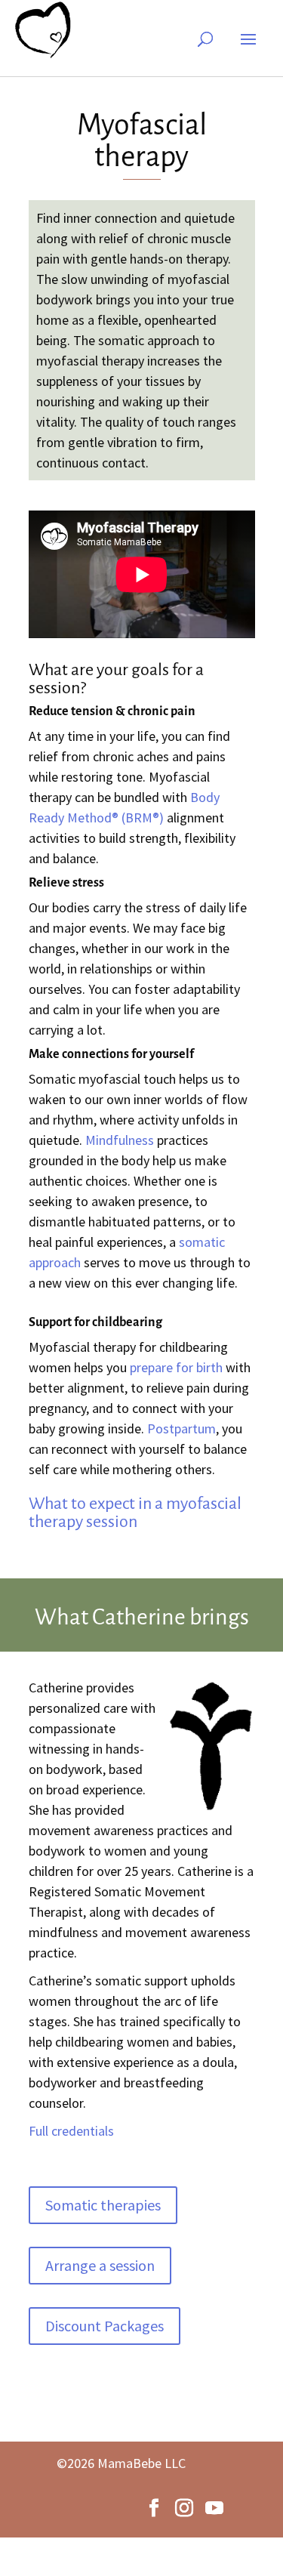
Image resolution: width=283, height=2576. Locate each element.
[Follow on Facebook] (154, 2508)
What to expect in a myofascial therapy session (135, 1513)
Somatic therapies (103, 2205)
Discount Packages (105, 2326)
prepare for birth (176, 1367)
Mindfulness (120, 1140)
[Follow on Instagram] (184, 2508)
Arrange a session (100, 2265)
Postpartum (181, 1428)
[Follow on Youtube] (214, 2508)
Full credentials (71, 2131)
